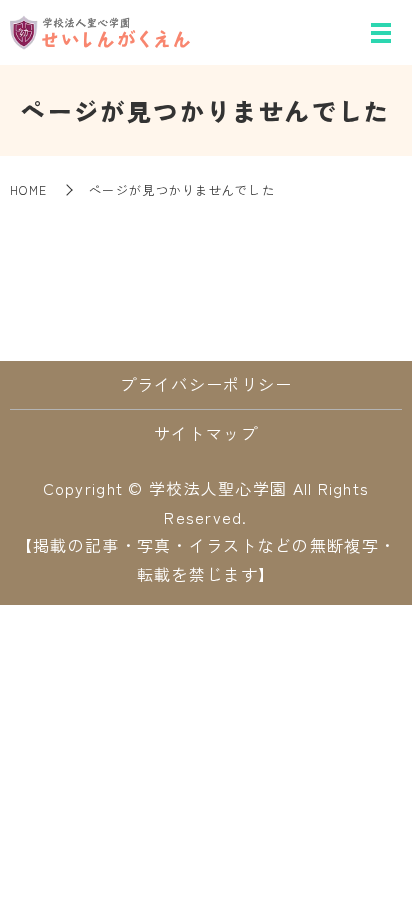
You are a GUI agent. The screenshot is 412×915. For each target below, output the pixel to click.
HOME (28, 189)
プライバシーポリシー (206, 384)
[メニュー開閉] (381, 33)
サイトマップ (206, 433)
